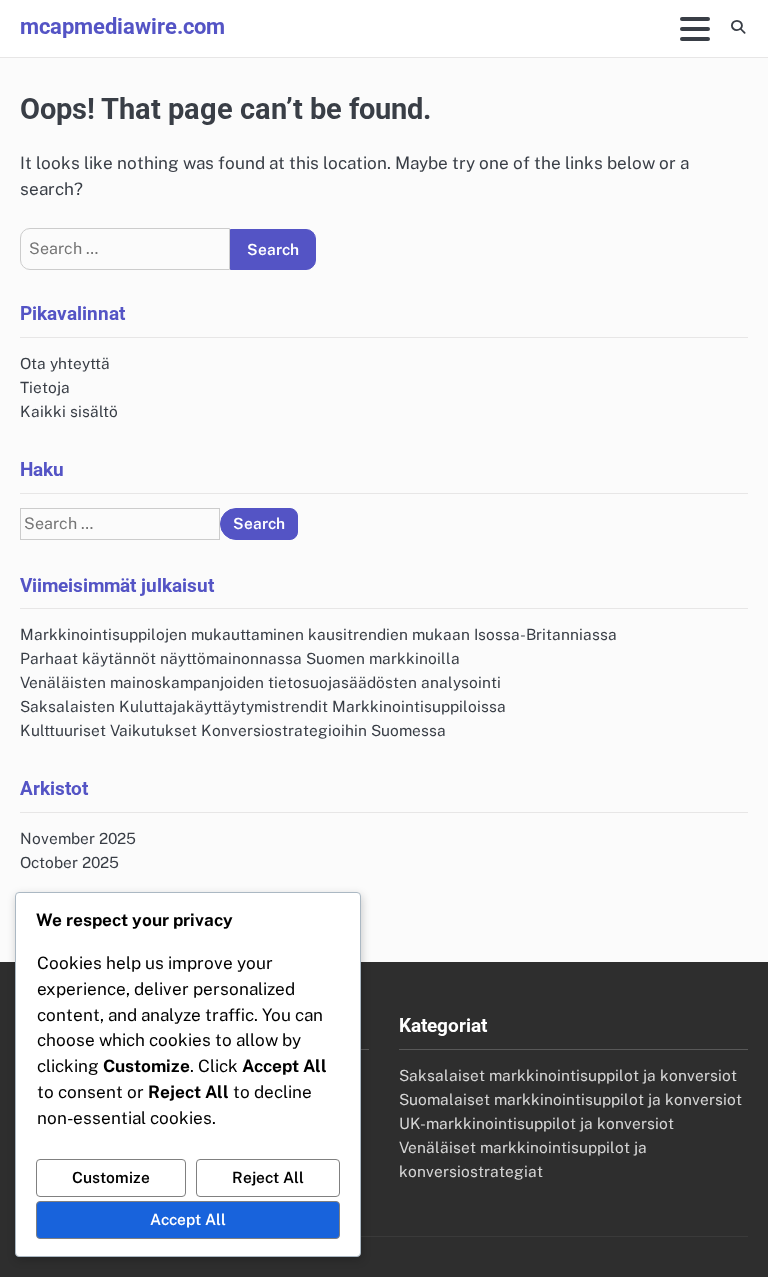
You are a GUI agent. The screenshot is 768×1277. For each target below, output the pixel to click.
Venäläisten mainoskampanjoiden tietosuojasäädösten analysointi (260, 682)
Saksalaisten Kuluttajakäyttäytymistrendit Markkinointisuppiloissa (263, 706)
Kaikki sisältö (69, 411)
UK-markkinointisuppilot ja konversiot (536, 1123)
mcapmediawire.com (122, 26)
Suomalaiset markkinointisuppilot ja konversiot (570, 1099)
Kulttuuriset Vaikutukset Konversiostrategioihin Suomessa (233, 730)
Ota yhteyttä (65, 363)
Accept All (188, 1219)
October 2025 (69, 862)
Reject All (268, 1177)
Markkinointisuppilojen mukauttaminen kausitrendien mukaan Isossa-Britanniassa (318, 634)
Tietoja (45, 387)
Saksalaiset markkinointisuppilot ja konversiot (568, 1075)
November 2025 (78, 838)
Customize (111, 1177)
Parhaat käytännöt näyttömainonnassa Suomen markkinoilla (240, 658)
